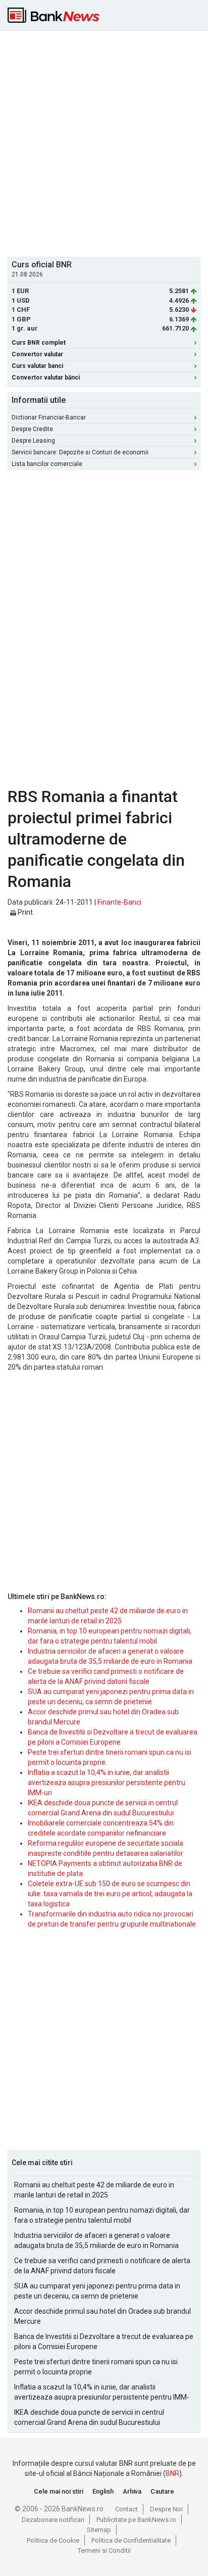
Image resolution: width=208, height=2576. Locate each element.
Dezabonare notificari (53, 2520)
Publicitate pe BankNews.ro (136, 2520)
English (103, 2491)
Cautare (162, 2491)
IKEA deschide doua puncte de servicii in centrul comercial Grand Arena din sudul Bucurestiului (89, 2417)
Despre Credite (32, 429)
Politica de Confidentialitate (131, 2540)
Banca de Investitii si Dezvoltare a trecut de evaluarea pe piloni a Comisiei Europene (104, 2341)
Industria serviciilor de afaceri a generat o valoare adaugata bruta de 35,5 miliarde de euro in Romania (96, 2240)
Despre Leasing (33, 441)
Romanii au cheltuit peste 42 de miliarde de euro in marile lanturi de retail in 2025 (94, 2190)
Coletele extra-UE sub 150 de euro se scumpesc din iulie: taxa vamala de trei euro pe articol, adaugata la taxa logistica (110, 1894)
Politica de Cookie (53, 2540)
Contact (126, 2509)
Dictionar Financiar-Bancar (49, 417)
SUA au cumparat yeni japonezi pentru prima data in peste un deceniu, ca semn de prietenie (97, 2291)
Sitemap (99, 2530)
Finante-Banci (119, 902)
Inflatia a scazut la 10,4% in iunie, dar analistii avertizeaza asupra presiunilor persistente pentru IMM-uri (107, 1783)
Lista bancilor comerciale (47, 464)
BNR (172, 2473)
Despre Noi (166, 2509)
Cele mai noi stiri (59, 2491)
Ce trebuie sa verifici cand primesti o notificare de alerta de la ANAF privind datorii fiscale (102, 2266)
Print (24, 912)
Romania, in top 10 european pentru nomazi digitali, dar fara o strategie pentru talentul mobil (102, 2215)
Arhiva (132, 2491)
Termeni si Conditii (104, 2550)
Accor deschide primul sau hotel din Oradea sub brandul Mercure (102, 2316)
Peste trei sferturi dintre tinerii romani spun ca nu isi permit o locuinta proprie (96, 2367)
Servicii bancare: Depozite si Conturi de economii (80, 452)
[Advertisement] (104, 143)
